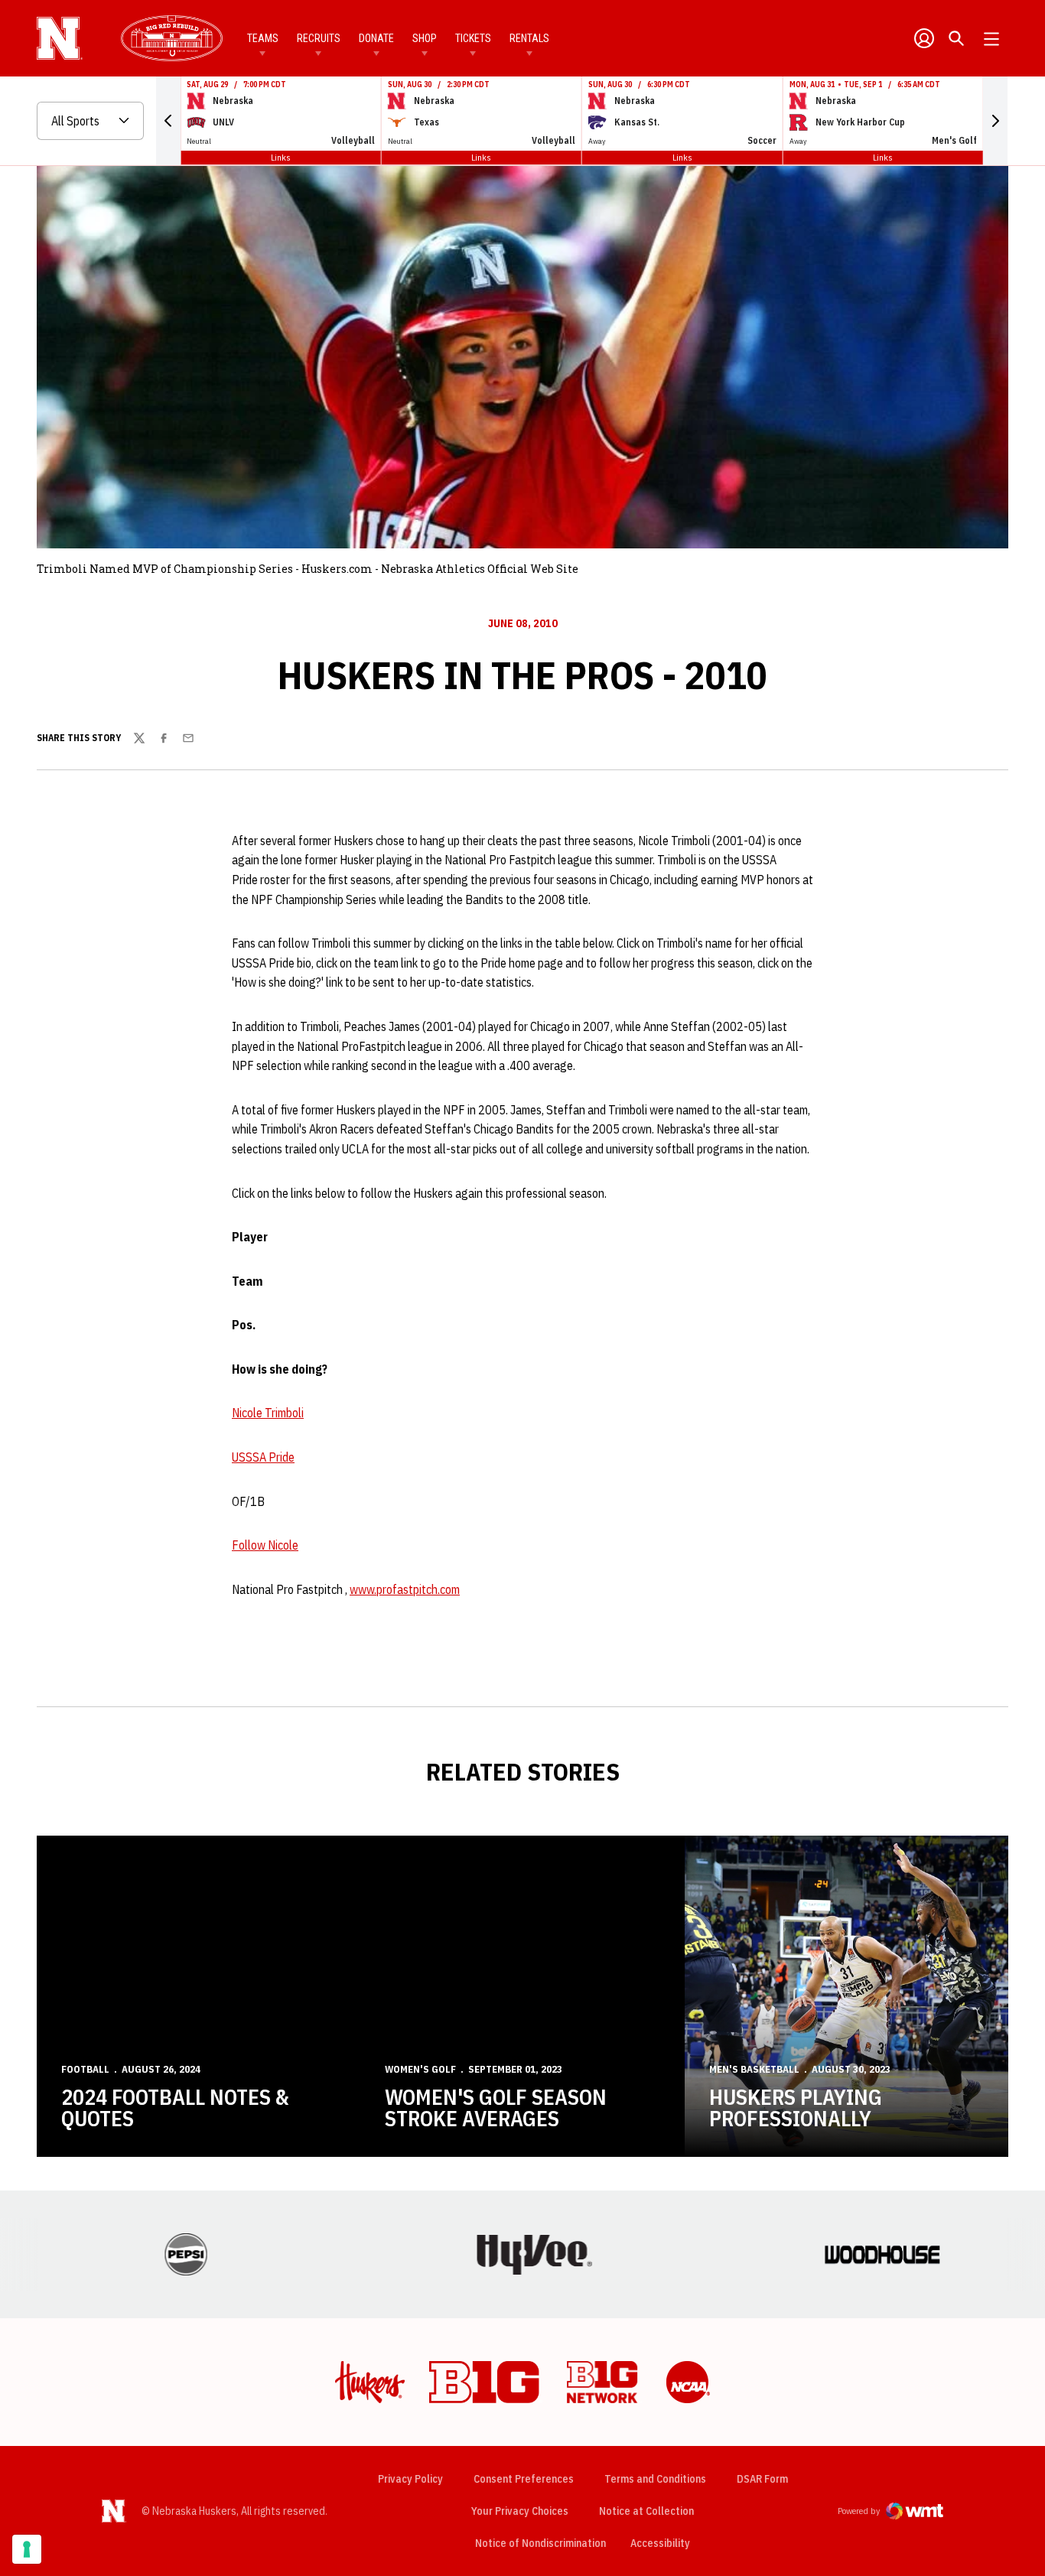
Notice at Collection (646, 2511)
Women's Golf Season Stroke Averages (496, 2108)
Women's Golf (420, 2069)
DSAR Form (762, 2479)
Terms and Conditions (655, 2479)
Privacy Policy (410, 2479)
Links (281, 157)
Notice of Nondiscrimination (540, 2543)
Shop (425, 38)
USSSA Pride (263, 1457)
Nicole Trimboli (268, 1413)
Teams (263, 38)
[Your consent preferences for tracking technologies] (27, 2549)
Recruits (319, 38)
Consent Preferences (524, 2479)
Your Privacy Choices (520, 2511)
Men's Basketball (754, 2069)
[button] (168, 121)
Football (85, 2069)
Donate (376, 38)
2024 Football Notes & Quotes (175, 2108)
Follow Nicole (265, 1545)
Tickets (473, 38)
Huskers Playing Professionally (796, 2108)
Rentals (529, 38)
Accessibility (660, 2543)
